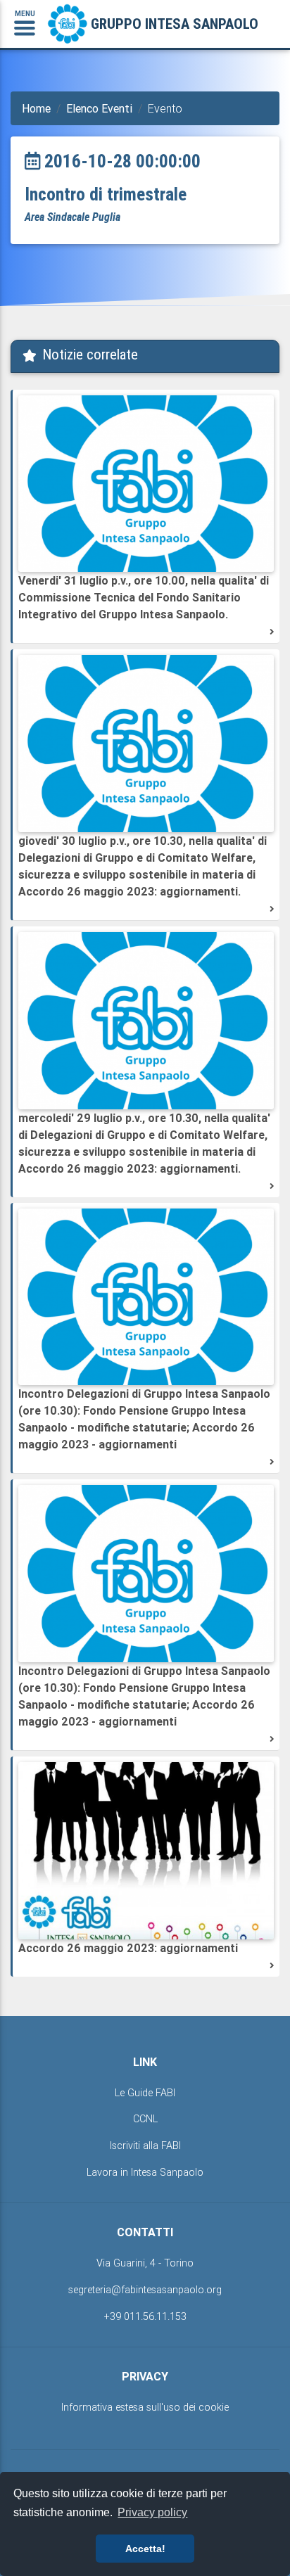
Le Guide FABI (145, 2093)
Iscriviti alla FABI (145, 2145)
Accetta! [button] (145, 2549)
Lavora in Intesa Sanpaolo (145, 2172)
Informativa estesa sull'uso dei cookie (145, 2407)
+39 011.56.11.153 (145, 2316)
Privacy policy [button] (152, 2512)
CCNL (145, 2119)
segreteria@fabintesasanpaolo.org (145, 2290)
